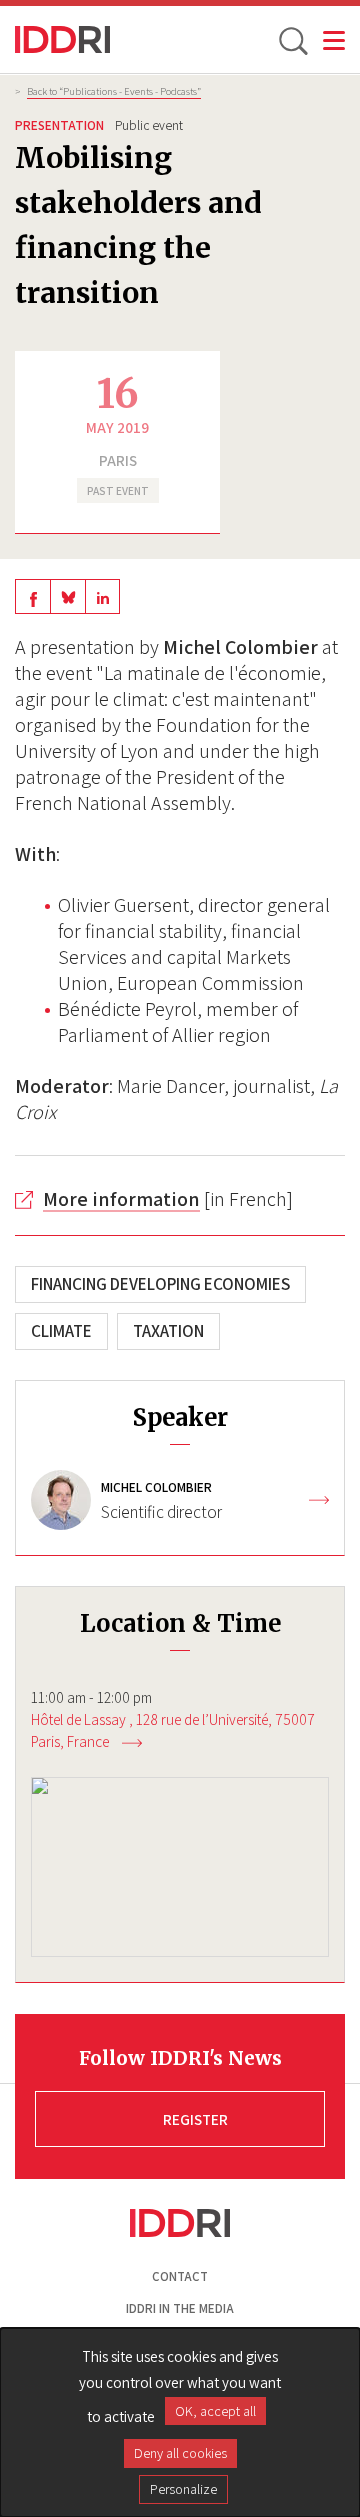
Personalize (183, 2489)
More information (121, 1199)
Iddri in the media (180, 2308)
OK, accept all (215, 2411)
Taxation (168, 1331)
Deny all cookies (180, 2453)
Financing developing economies (160, 1284)
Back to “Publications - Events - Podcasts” (114, 91)
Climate (61, 1331)
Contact (180, 2276)
